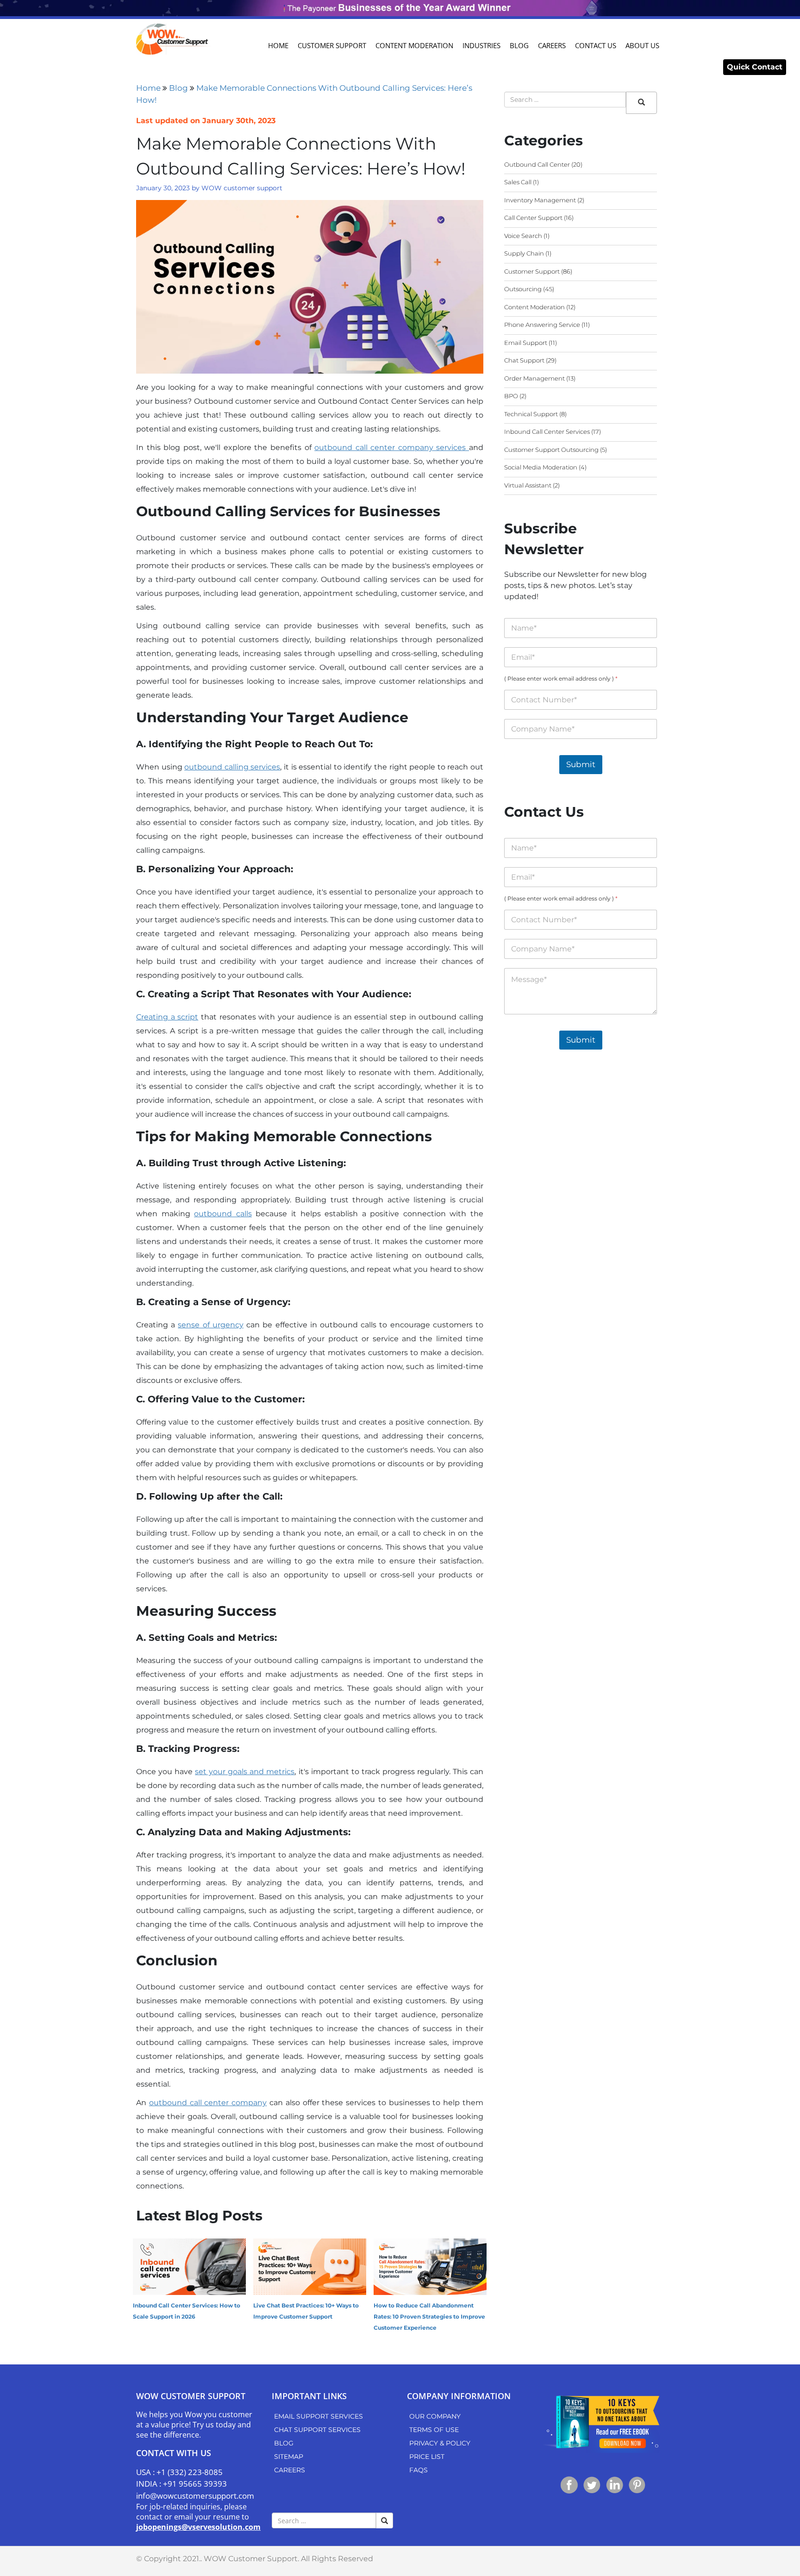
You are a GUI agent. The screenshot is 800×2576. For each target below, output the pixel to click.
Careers (552, 45)
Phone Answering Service (542, 325)
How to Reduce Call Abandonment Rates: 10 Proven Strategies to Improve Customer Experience (429, 2317)
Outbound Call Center (537, 164)
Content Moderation (414, 45)
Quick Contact (755, 67)
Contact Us (596, 45)
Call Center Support (533, 218)
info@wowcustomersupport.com (195, 2496)
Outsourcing (523, 289)
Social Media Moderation (541, 467)
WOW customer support (242, 188)
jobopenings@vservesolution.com (198, 2527)
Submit (581, 764)
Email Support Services (319, 2416)
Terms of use (434, 2430)
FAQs (419, 2470)
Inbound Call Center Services (547, 431)
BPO (511, 396)
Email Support (526, 343)
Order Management (534, 378)
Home (278, 45)
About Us (642, 45)
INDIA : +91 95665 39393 (181, 2484)
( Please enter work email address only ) (561, 678)
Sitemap (289, 2457)
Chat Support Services (317, 2430)
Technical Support (531, 414)
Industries (481, 45)
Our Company (435, 2416)
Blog (519, 45)
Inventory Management (540, 200)
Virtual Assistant (528, 485)
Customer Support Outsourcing (551, 450)
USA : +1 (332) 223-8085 (179, 2472)
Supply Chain (524, 253)
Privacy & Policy (440, 2443)
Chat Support (524, 360)
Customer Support (332, 45)
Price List (427, 2457)
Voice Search (523, 236)
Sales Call (518, 182)
